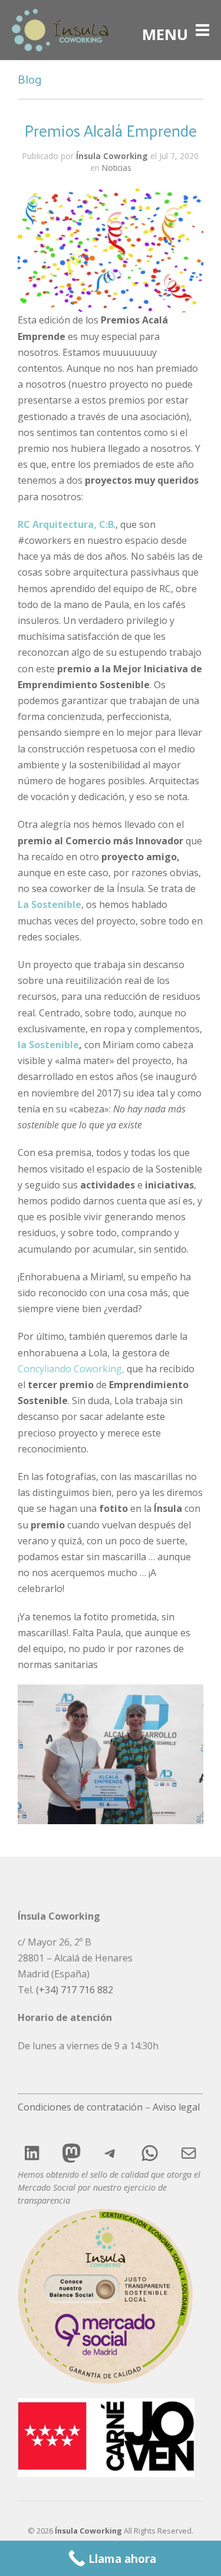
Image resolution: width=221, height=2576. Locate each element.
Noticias (117, 168)
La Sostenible (50, 904)
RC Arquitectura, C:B (66, 524)
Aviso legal (176, 2107)
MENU (165, 30)
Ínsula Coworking (112, 156)
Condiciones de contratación (80, 2107)
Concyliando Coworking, (71, 1369)
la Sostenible (48, 1045)
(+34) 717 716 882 (75, 1990)
